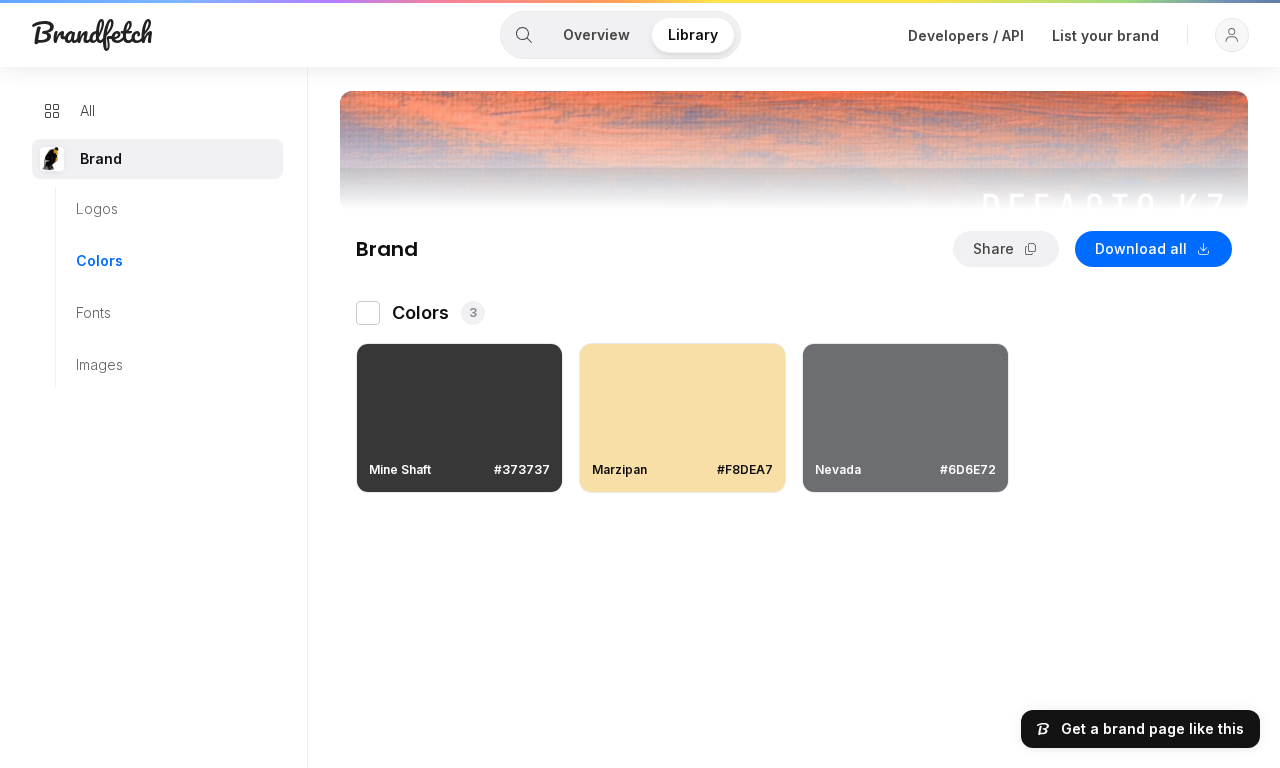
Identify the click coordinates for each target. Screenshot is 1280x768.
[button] (1232, 35)
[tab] (524, 35)
